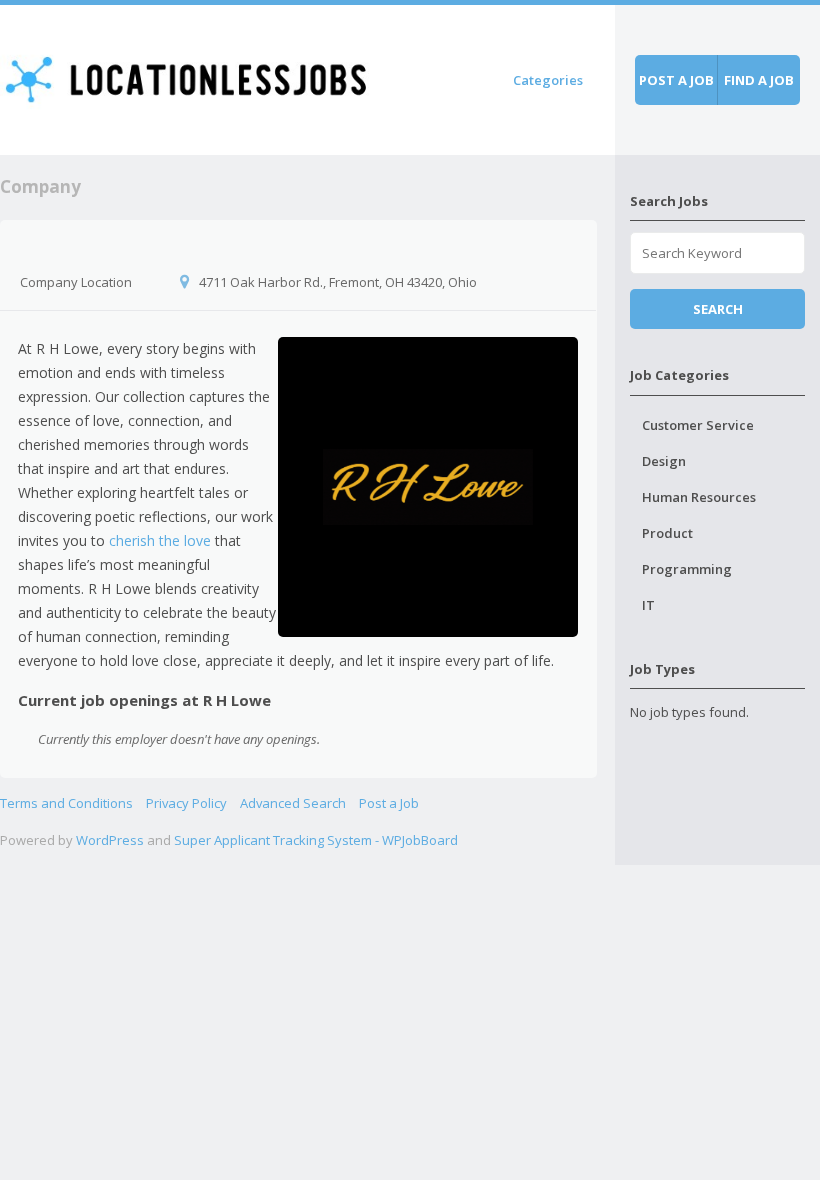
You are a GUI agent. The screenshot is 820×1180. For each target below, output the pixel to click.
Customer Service (698, 425)
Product (667, 533)
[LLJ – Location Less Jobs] (187, 76)
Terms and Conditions (66, 803)
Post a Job (389, 803)
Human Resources (699, 497)
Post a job (676, 80)
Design (664, 461)
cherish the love (160, 540)
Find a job (759, 80)
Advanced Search (293, 803)
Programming (687, 569)
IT (648, 605)
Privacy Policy (186, 803)
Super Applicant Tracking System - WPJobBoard (316, 840)
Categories (548, 80)
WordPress (110, 840)
